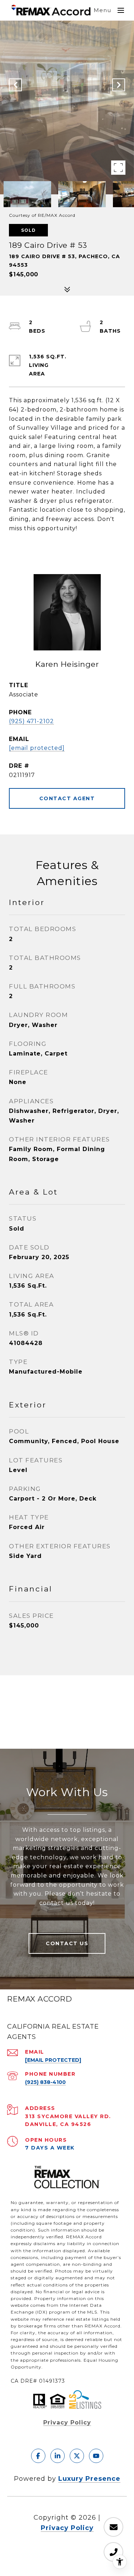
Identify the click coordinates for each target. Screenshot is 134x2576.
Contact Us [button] (67, 1943)
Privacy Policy (67, 2422)
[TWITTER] (77, 2456)
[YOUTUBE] (96, 2456)
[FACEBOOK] (38, 2456)
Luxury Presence (89, 2479)
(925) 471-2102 (31, 721)
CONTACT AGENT (67, 798)
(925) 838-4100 (45, 2082)
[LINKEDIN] (58, 2456)
